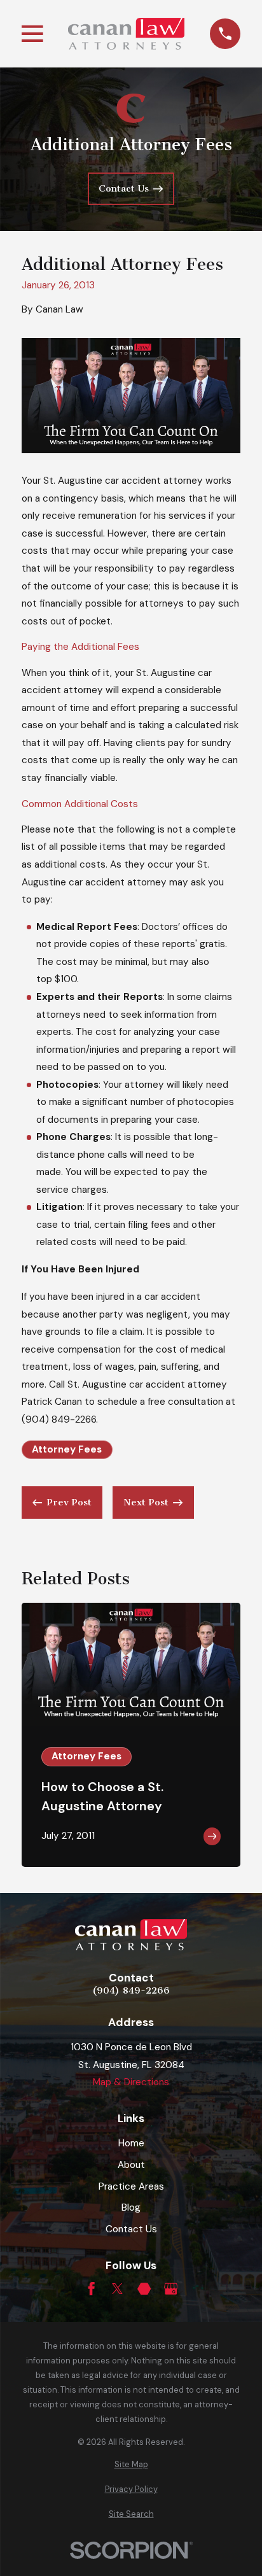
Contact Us (131, 2229)
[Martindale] (144, 2289)
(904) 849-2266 (59, 1419)
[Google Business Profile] (171, 2289)
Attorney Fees (67, 1449)
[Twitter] (117, 2289)
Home (131, 2143)
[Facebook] (91, 2289)
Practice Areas (131, 2186)
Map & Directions (131, 2082)
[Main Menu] (32, 34)
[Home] (126, 34)
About (131, 2165)
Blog (131, 2207)
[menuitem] (131, 2465)
